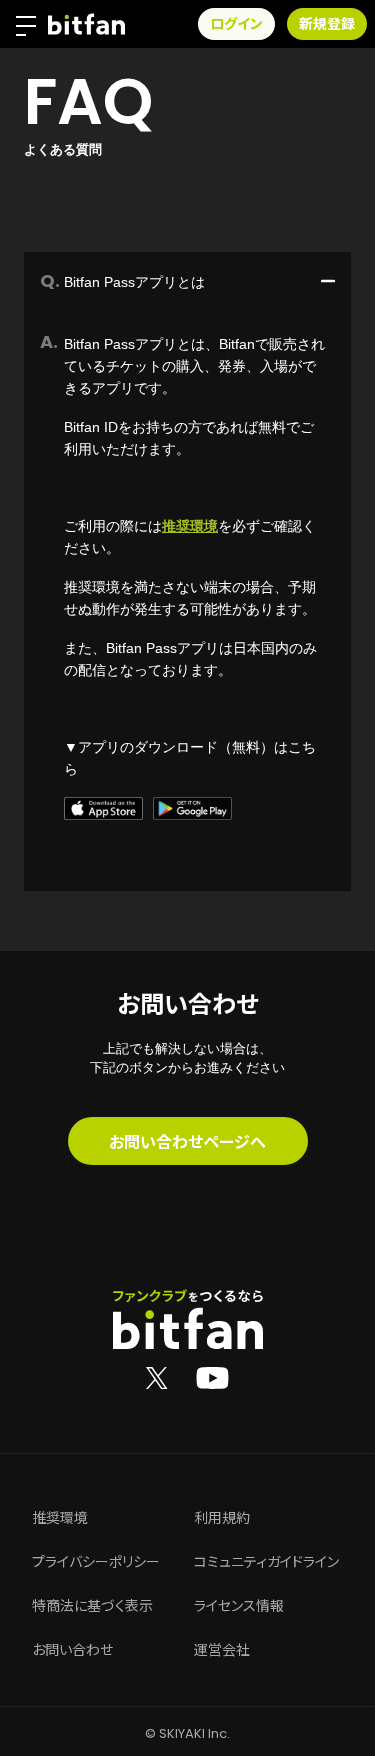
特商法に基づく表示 (92, 1606)
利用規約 (222, 1518)
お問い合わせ (72, 1650)
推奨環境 (190, 526)
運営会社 (222, 1650)
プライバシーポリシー (96, 1562)
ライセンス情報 (239, 1606)
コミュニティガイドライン (266, 1562)
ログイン (236, 24)
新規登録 (327, 24)
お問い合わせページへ (187, 1141)
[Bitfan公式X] (157, 1377)
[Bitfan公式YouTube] (212, 1377)
